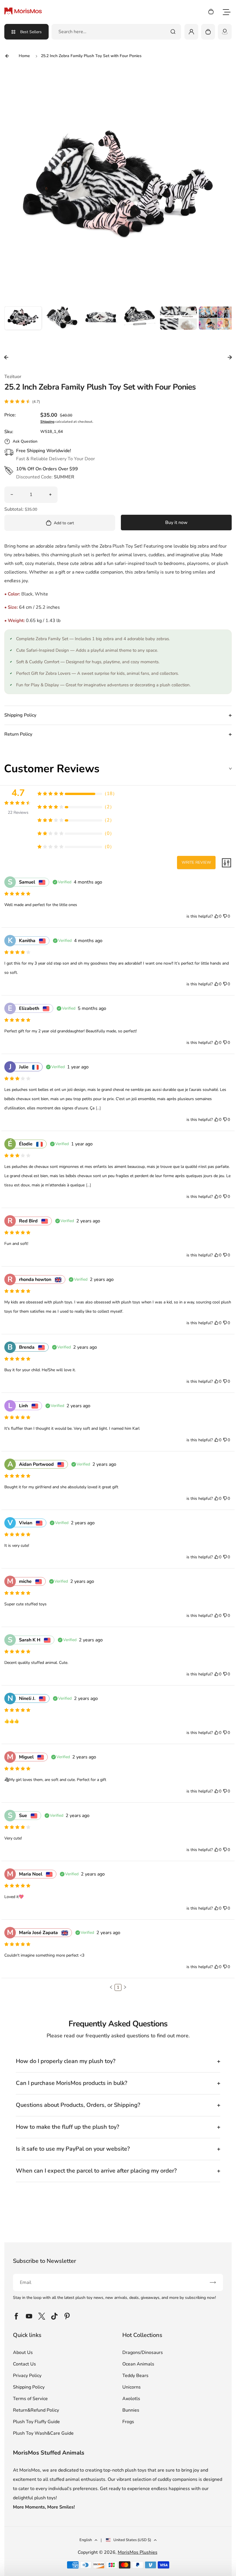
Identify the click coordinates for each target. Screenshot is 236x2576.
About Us (23, 2353)
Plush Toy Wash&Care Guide (43, 2433)
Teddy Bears (135, 2376)
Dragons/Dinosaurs (143, 2353)
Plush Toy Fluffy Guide (36, 2422)
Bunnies (131, 2410)
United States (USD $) (132, 2540)
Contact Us (24, 2364)
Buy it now (176, 523)
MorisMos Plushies (138, 2552)
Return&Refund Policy (36, 2410)
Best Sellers (31, 32)
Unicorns (132, 2387)
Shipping (47, 422)
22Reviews (18, 812)
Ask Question (25, 441)
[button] (23, 325)
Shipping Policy (29, 2387)
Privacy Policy (27, 2376)
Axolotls (131, 2399)
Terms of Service (30, 2399)
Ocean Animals (138, 2364)
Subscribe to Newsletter (44, 2261)
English (86, 2540)
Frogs (128, 2422)
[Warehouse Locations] (225, 32)
